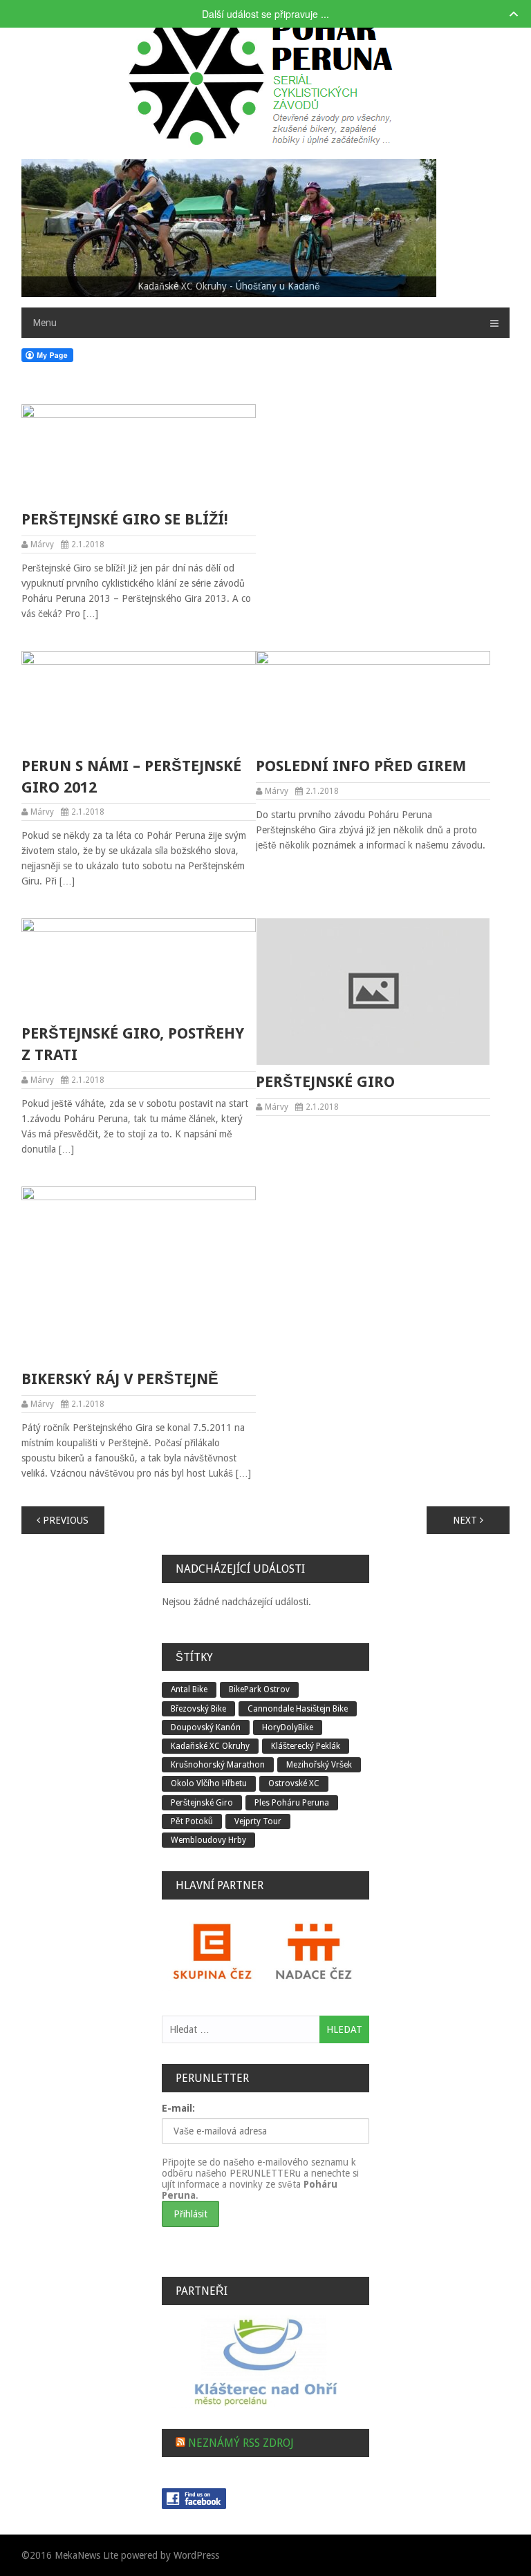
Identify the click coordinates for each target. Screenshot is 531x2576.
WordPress (196, 2555)
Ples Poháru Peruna (292, 1803)
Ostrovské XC (294, 1783)
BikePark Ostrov (259, 1689)
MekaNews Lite (86, 2555)
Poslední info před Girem (361, 766)
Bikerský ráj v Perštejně (120, 1379)
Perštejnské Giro (325, 1082)
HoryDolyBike (288, 1727)
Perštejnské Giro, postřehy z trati (133, 1044)
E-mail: (178, 2108)
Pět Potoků (192, 1821)
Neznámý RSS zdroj (241, 2443)
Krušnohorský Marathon (218, 1765)
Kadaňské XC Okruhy (210, 1746)
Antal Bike (189, 1689)
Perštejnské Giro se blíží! (125, 519)
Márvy (42, 544)
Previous (64, 1520)
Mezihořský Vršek (319, 1765)
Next (466, 1520)
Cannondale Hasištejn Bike (298, 1709)
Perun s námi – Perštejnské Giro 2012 (131, 777)
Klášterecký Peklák (306, 1746)
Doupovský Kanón (206, 1727)
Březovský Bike (198, 1709)
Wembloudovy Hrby (208, 1840)
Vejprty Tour (258, 1821)
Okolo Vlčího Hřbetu (209, 1783)
